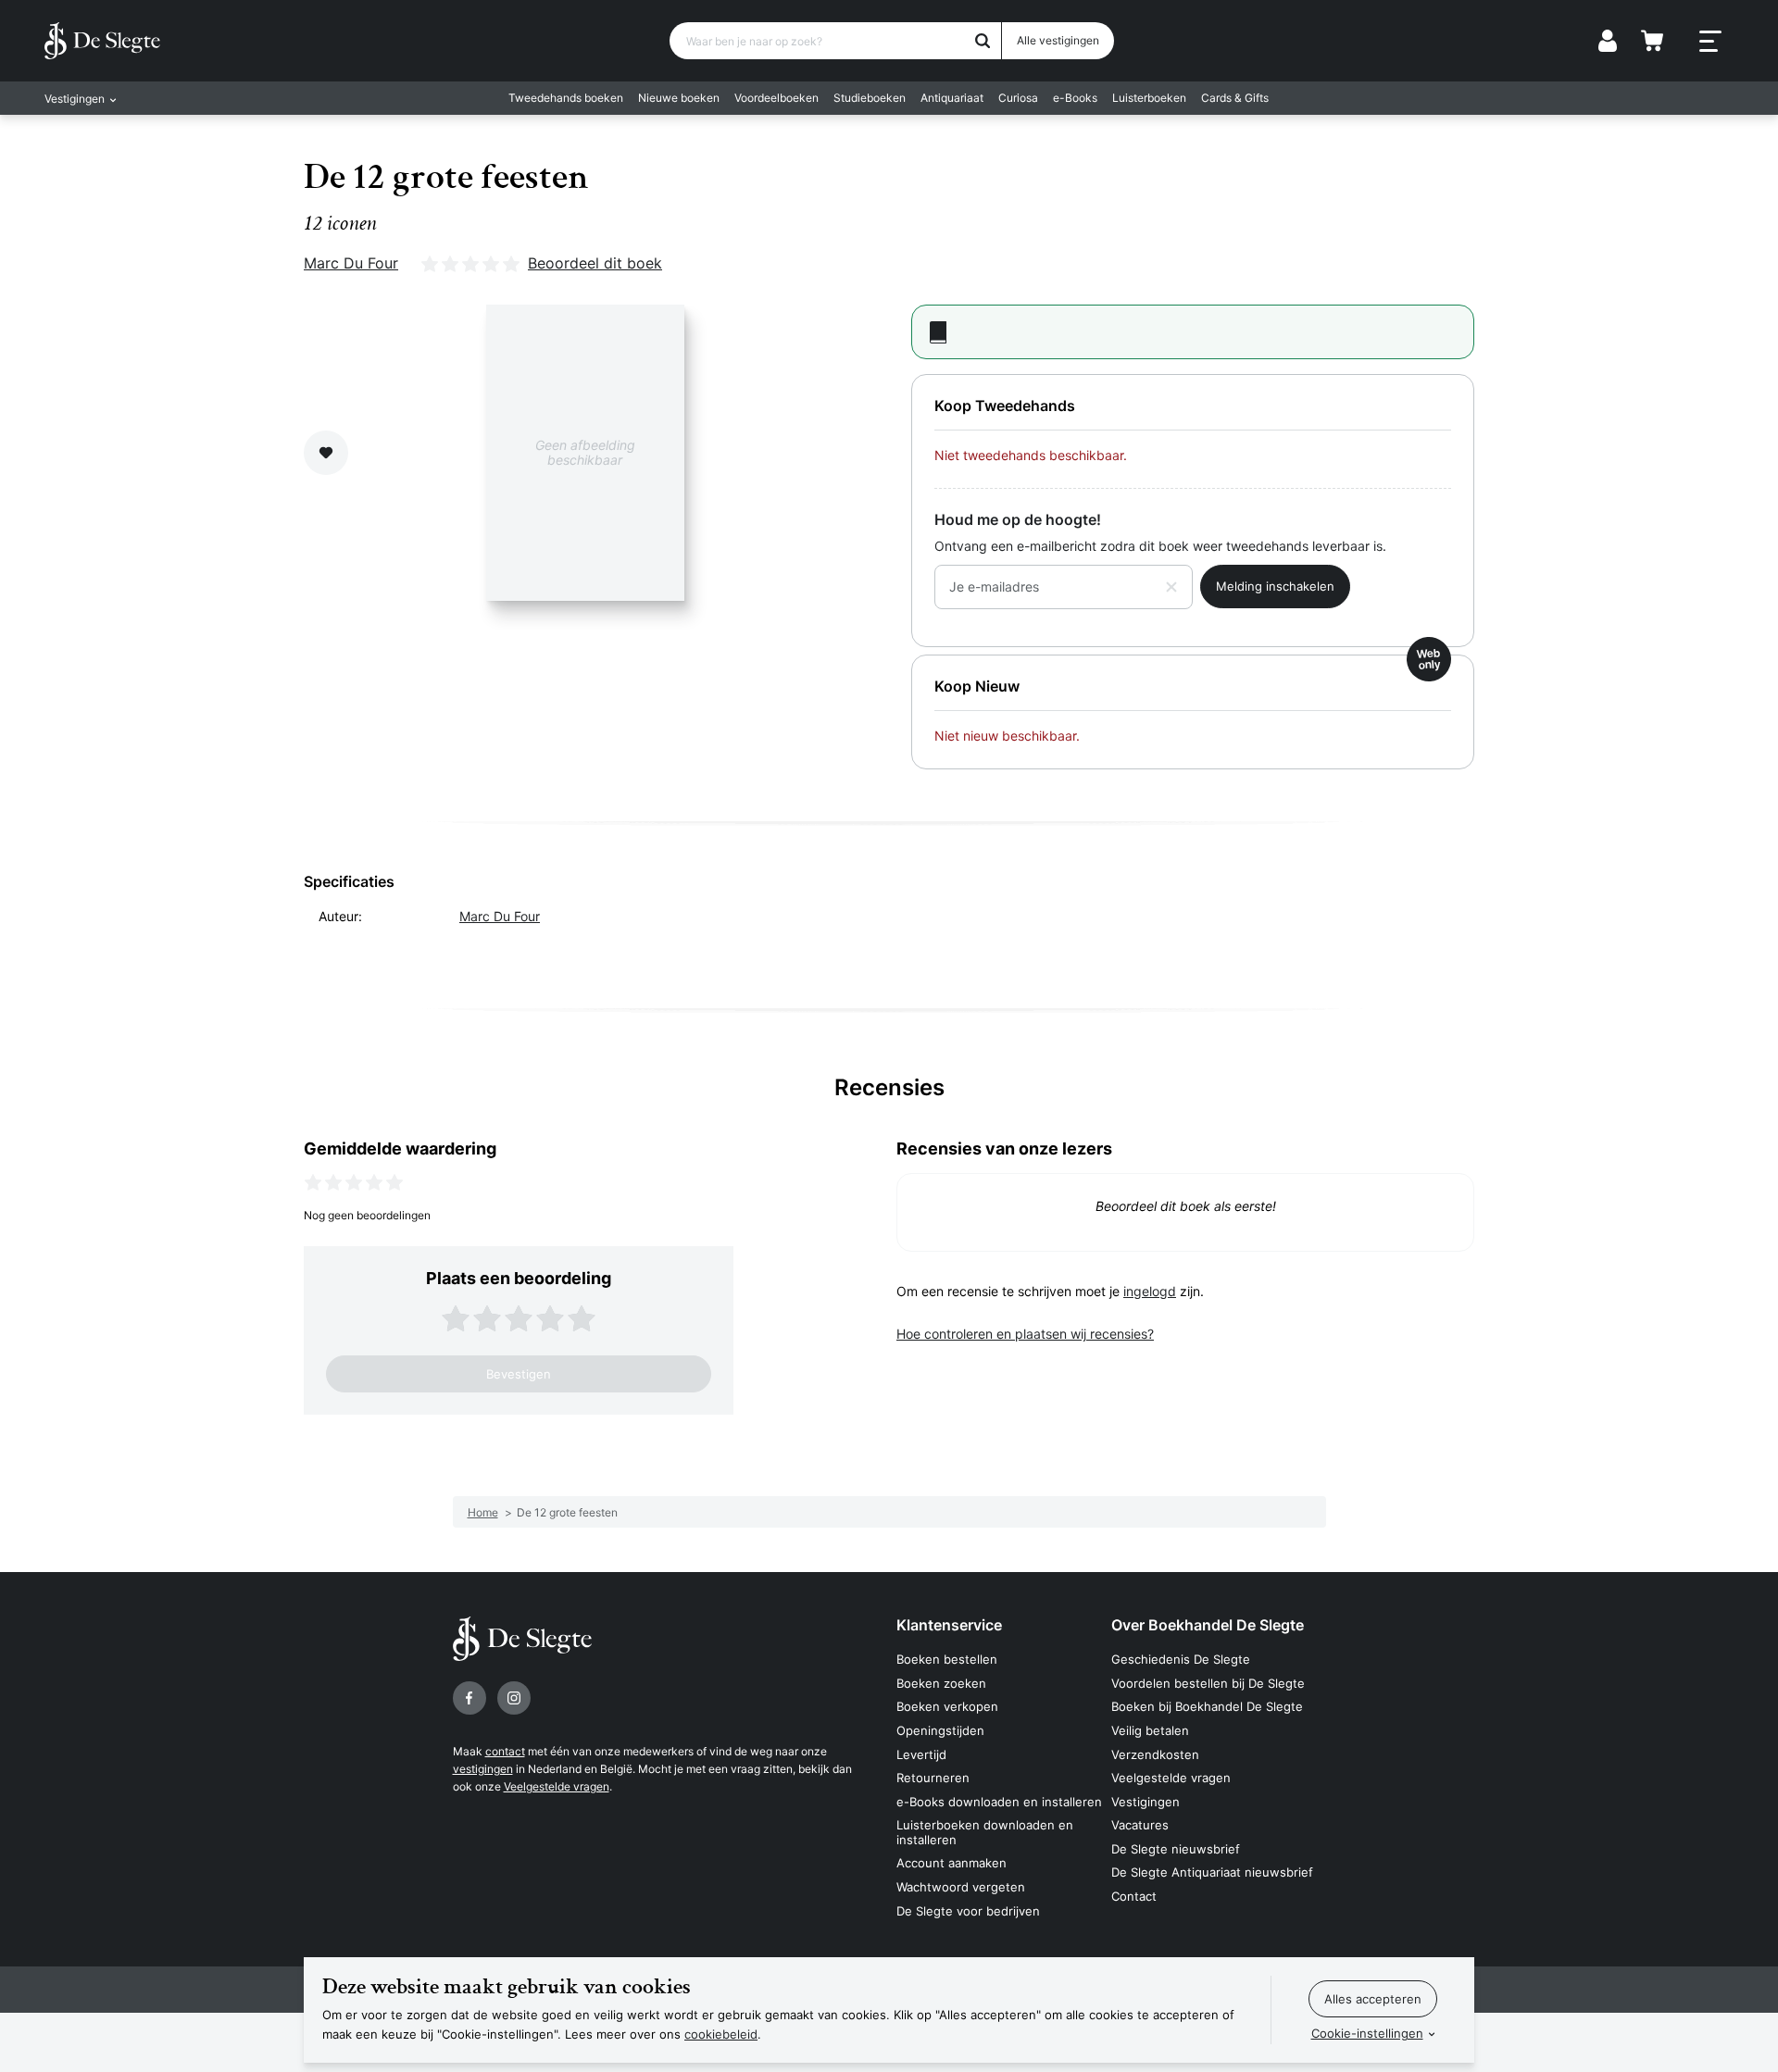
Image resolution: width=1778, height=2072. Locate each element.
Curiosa (1018, 98)
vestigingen (483, 1769)
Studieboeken (870, 98)
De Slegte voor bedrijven (968, 1911)
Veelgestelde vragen (557, 1786)
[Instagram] (514, 1698)
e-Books (1075, 98)
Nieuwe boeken (679, 98)
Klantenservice (949, 1625)
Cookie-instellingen (1367, 2033)
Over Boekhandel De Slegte (1208, 1625)
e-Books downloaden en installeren (999, 1802)
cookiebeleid (721, 2034)
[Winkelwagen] (1652, 41)
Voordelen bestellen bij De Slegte (1208, 1683)
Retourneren (933, 1778)
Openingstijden (940, 1730)
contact (505, 1751)
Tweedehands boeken (566, 98)
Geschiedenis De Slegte (1181, 1659)
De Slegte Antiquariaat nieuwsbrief (1212, 1872)
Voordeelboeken (776, 98)
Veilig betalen (1150, 1730)
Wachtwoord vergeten (961, 1887)
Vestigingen (1146, 1802)
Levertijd (921, 1754)
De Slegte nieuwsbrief (1176, 1849)
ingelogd (1150, 1291)
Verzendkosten (1155, 1754)
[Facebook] (470, 1698)
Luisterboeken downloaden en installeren (985, 1832)
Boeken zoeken (941, 1683)
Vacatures (1140, 1825)
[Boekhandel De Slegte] (102, 41)
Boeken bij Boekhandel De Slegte (1207, 1706)
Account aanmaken (952, 1863)
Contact (1134, 1896)
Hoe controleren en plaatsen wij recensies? (1025, 1334)
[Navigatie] (1710, 42)
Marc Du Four (351, 263)
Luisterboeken (1149, 98)
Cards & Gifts (1235, 98)
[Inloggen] (1608, 41)
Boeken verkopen (947, 1706)
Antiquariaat (952, 98)
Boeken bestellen (947, 1659)
